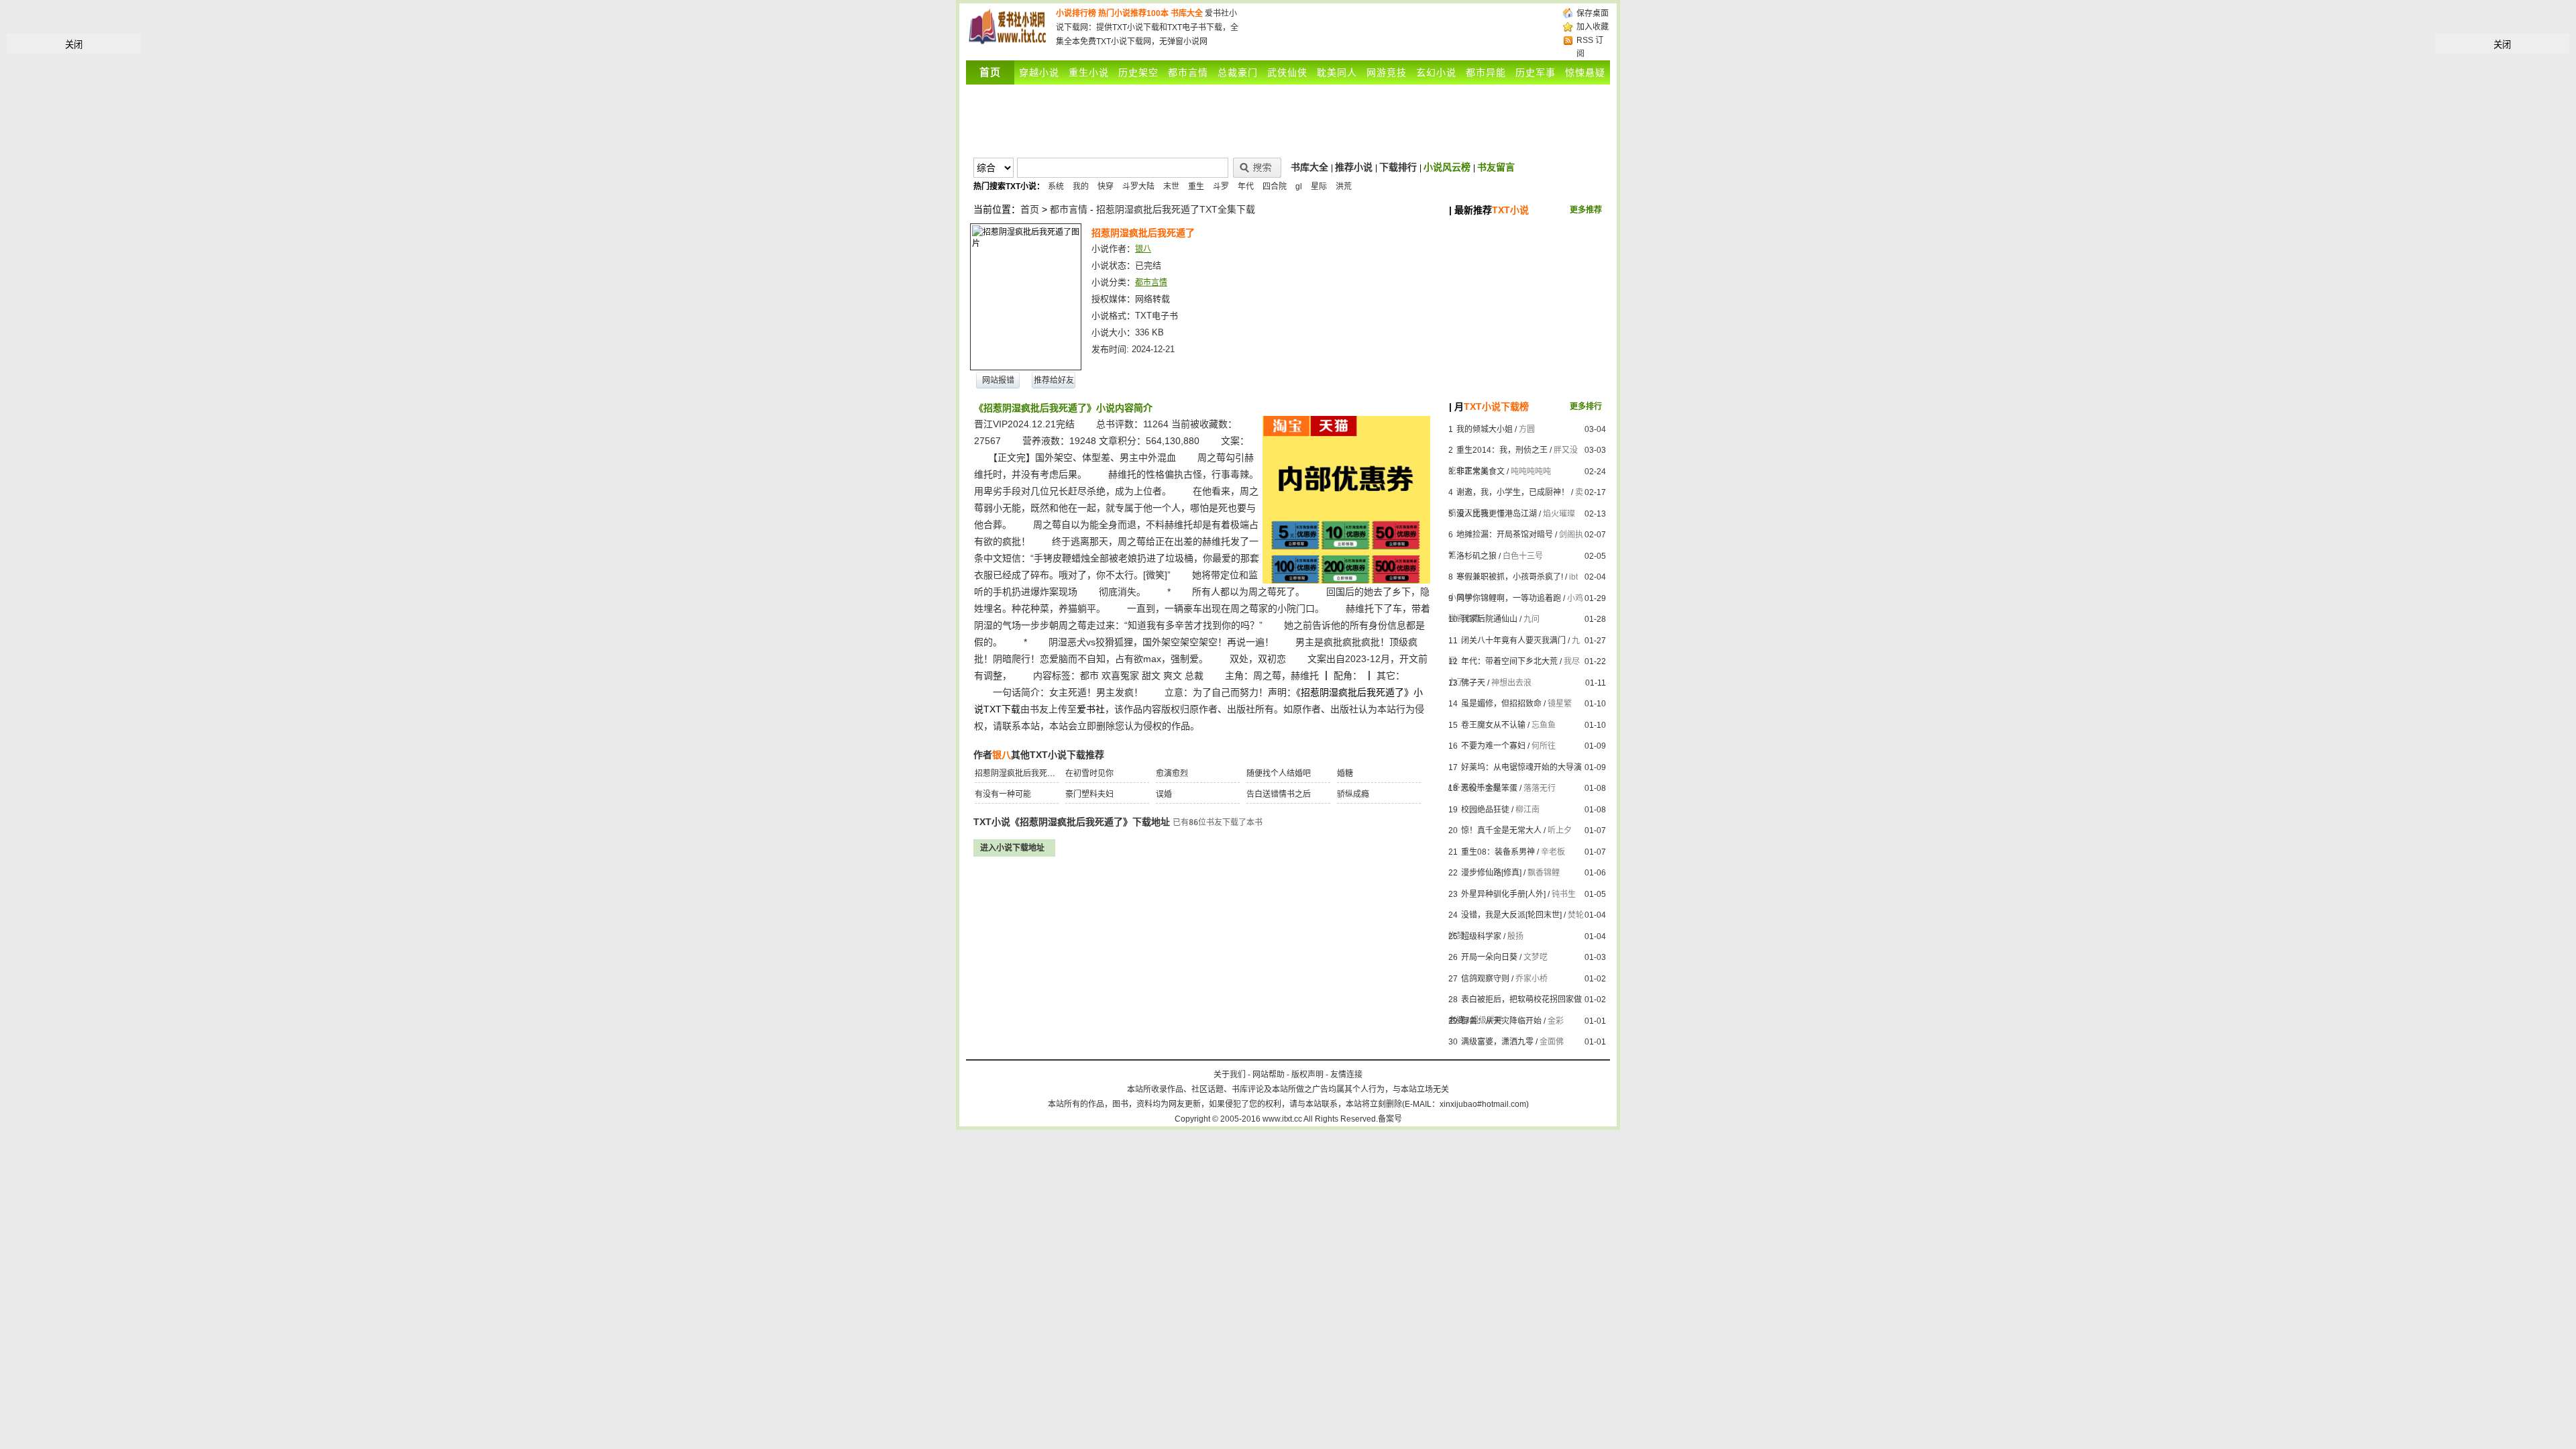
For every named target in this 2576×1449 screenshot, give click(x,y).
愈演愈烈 (1172, 773)
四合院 (1275, 186)
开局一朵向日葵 (1489, 957)
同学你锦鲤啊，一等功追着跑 (1509, 598)
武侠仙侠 (1287, 72)
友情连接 (1346, 1075)
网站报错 (998, 380)
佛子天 (1473, 683)
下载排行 (1398, 167)
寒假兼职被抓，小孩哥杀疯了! (1510, 577)
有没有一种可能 (1003, 794)
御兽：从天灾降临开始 (1501, 1021)
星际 (1319, 186)
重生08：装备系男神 (1498, 852)
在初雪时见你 (1089, 773)
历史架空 (1138, 72)
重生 (1196, 186)
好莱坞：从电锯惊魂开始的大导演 (1521, 767)
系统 (1056, 186)
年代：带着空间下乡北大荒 (1509, 661)
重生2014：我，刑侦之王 (1502, 450)
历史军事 (1536, 72)
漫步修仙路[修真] (1491, 873)
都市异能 (1486, 72)
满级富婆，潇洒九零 (1497, 1042)
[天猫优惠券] (1346, 580)
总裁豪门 (1238, 72)
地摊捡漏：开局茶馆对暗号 (1505, 535)
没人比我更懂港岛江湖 (1497, 514)
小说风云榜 (1447, 167)
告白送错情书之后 (1279, 794)
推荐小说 (1354, 167)
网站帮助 (1269, 1075)
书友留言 (1496, 167)
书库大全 (1187, 13)
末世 (1171, 186)
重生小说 (1089, 72)
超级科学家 (1481, 936)
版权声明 (1307, 1075)
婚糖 (1345, 773)
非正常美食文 (1481, 472)
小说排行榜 (1076, 13)
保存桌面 (1593, 13)
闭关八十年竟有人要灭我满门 (1513, 641)
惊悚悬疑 (1585, 72)
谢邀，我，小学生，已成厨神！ (1513, 492)
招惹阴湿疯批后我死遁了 (1019, 773)
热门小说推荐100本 (1133, 13)
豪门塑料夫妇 (1089, 794)
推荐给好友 (1054, 380)
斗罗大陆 (1138, 186)
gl (1299, 186)
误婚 (1164, 794)
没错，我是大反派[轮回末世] (1511, 915)
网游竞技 (1387, 72)
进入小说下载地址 (1012, 848)
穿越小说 (1039, 72)
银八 (1143, 249)
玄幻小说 (1436, 72)
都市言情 (1188, 72)
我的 (1081, 186)
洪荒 (1344, 186)
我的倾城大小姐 (1485, 429)
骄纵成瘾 (1353, 794)
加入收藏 (1593, 27)
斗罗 (1221, 186)
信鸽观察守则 (1485, 979)
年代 (1246, 186)
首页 (1030, 209)
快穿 (1106, 186)
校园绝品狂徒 (1485, 810)
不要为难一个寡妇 (1493, 746)
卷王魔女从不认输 (1493, 725)
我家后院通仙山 (1489, 619)
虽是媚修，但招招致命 (1501, 704)
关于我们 (1230, 1075)
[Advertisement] (1401, 27)
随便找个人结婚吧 (1279, 773)
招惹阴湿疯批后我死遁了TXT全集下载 (1176, 209)
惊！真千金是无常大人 (1501, 830)
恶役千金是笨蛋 (1489, 788)
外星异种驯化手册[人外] (1503, 894)
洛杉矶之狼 (1477, 556)
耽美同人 (1337, 72)
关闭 (74, 45)
